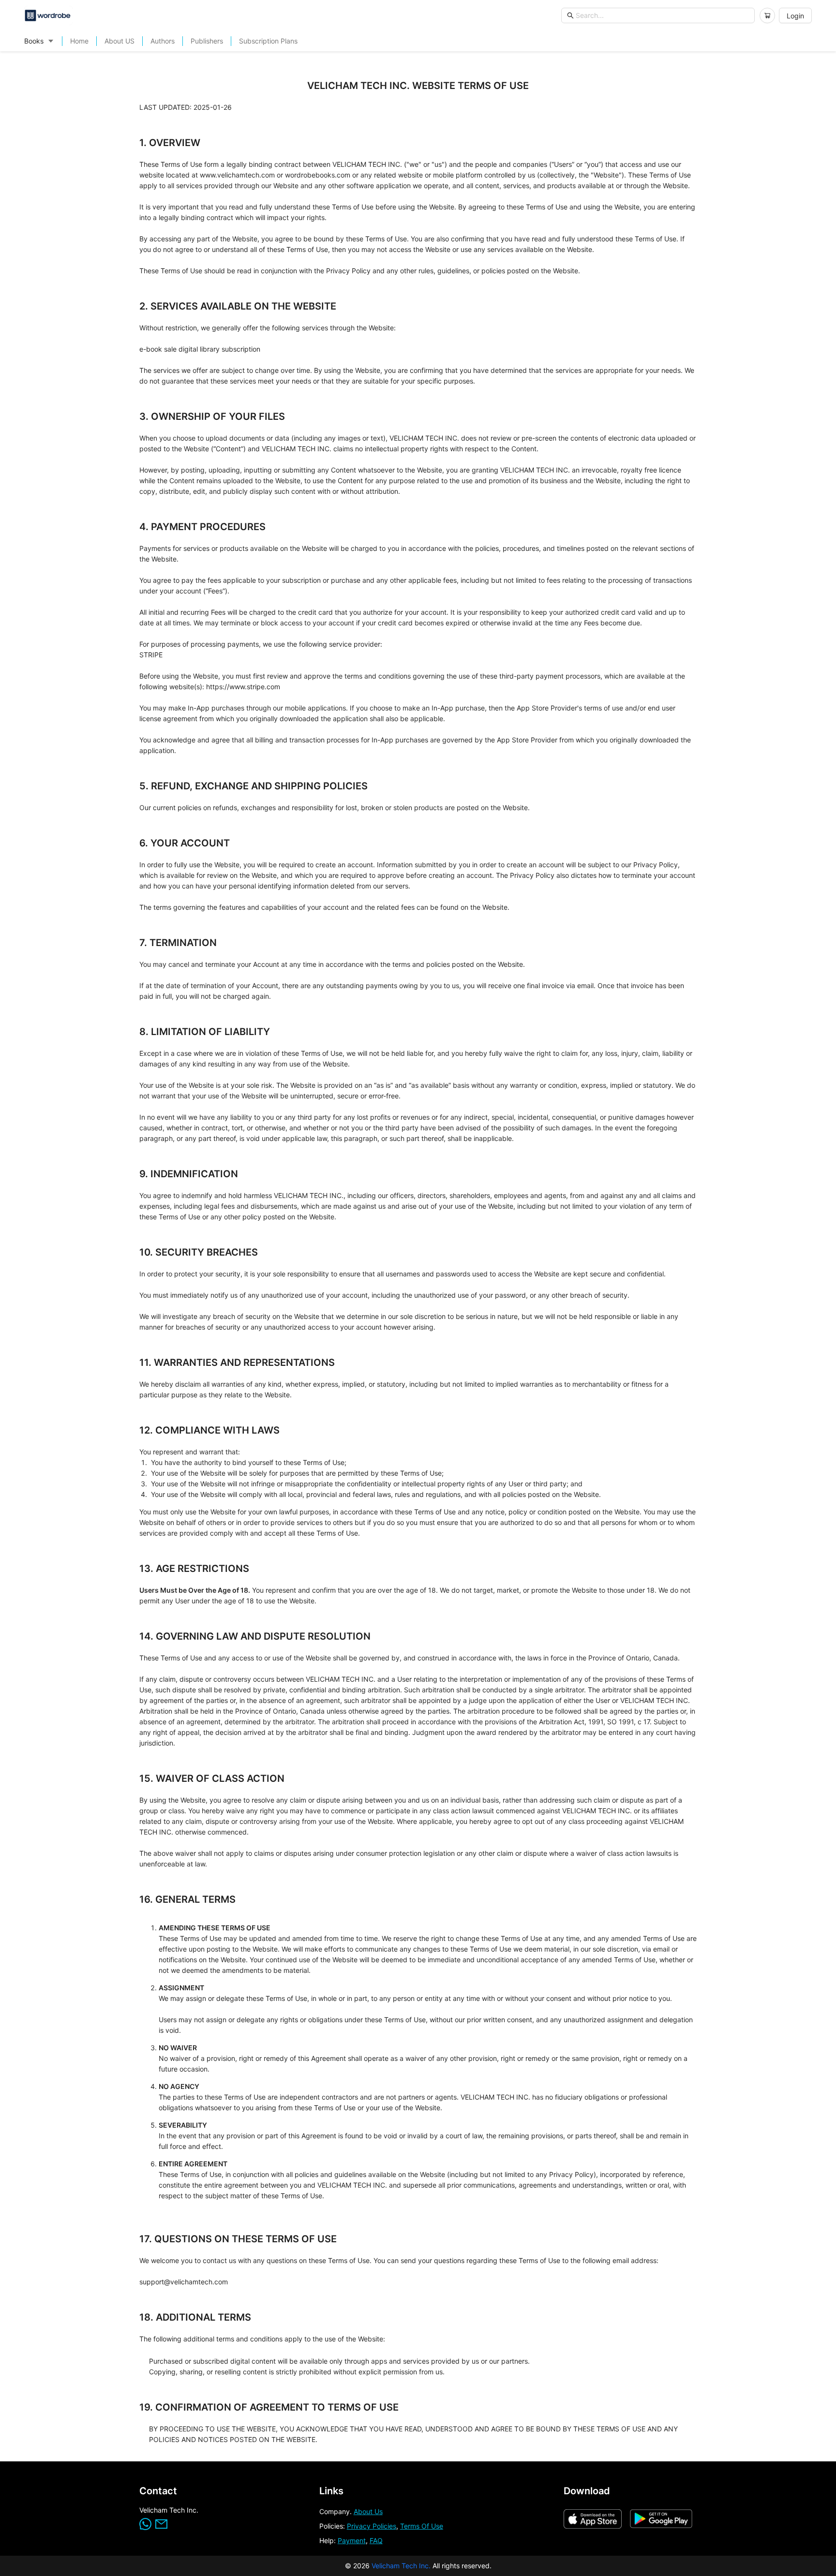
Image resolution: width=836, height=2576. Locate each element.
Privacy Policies (372, 2526)
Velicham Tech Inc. (401, 2566)
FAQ (376, 2540)
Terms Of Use (422, 2526)
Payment (352, 2540)
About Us (368, 2511)
